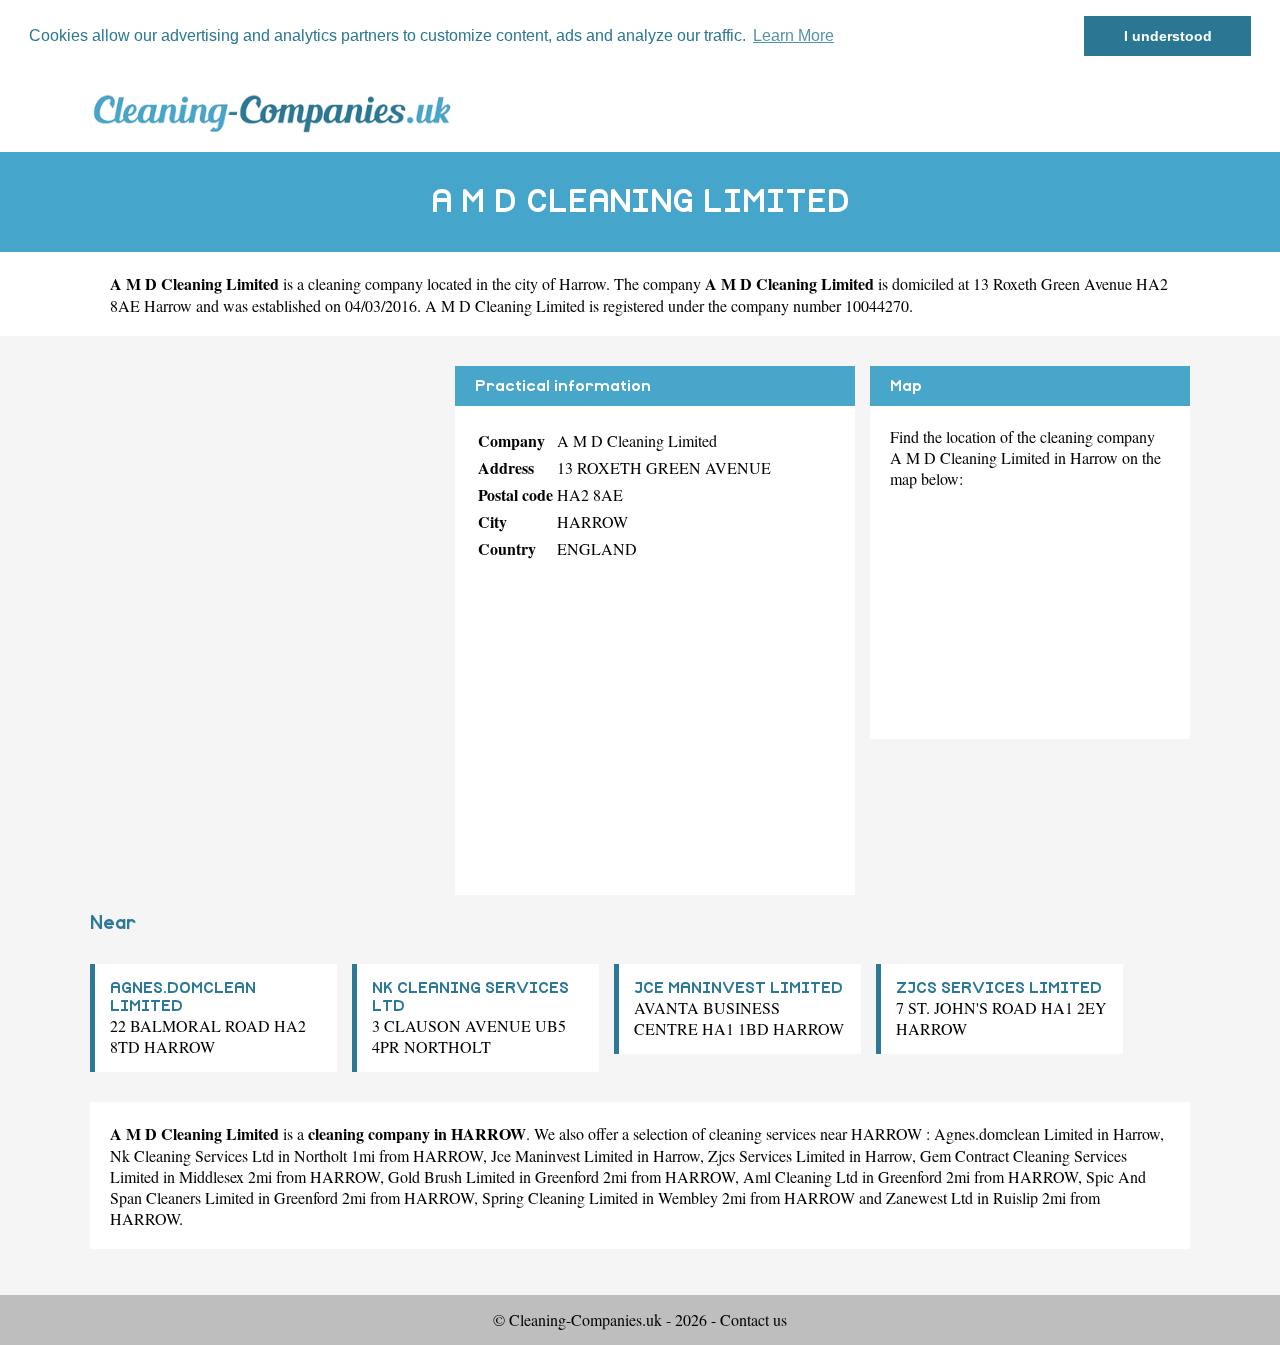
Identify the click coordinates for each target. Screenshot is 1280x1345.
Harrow (582, 283)
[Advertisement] (265, 506)
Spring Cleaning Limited (560, 1197)
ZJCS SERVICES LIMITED (999, 988)
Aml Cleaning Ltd (800, 1176)
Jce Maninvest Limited (562, 1155)
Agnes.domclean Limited (1013, 1133)
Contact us (753, 1319)
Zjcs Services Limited (776, 1155)
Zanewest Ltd (929, 1197)
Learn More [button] (793, 35)
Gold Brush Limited (451, 1176)
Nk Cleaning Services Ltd (192, 1155)
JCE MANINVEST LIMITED (738, 988)
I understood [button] (1168, 36)
